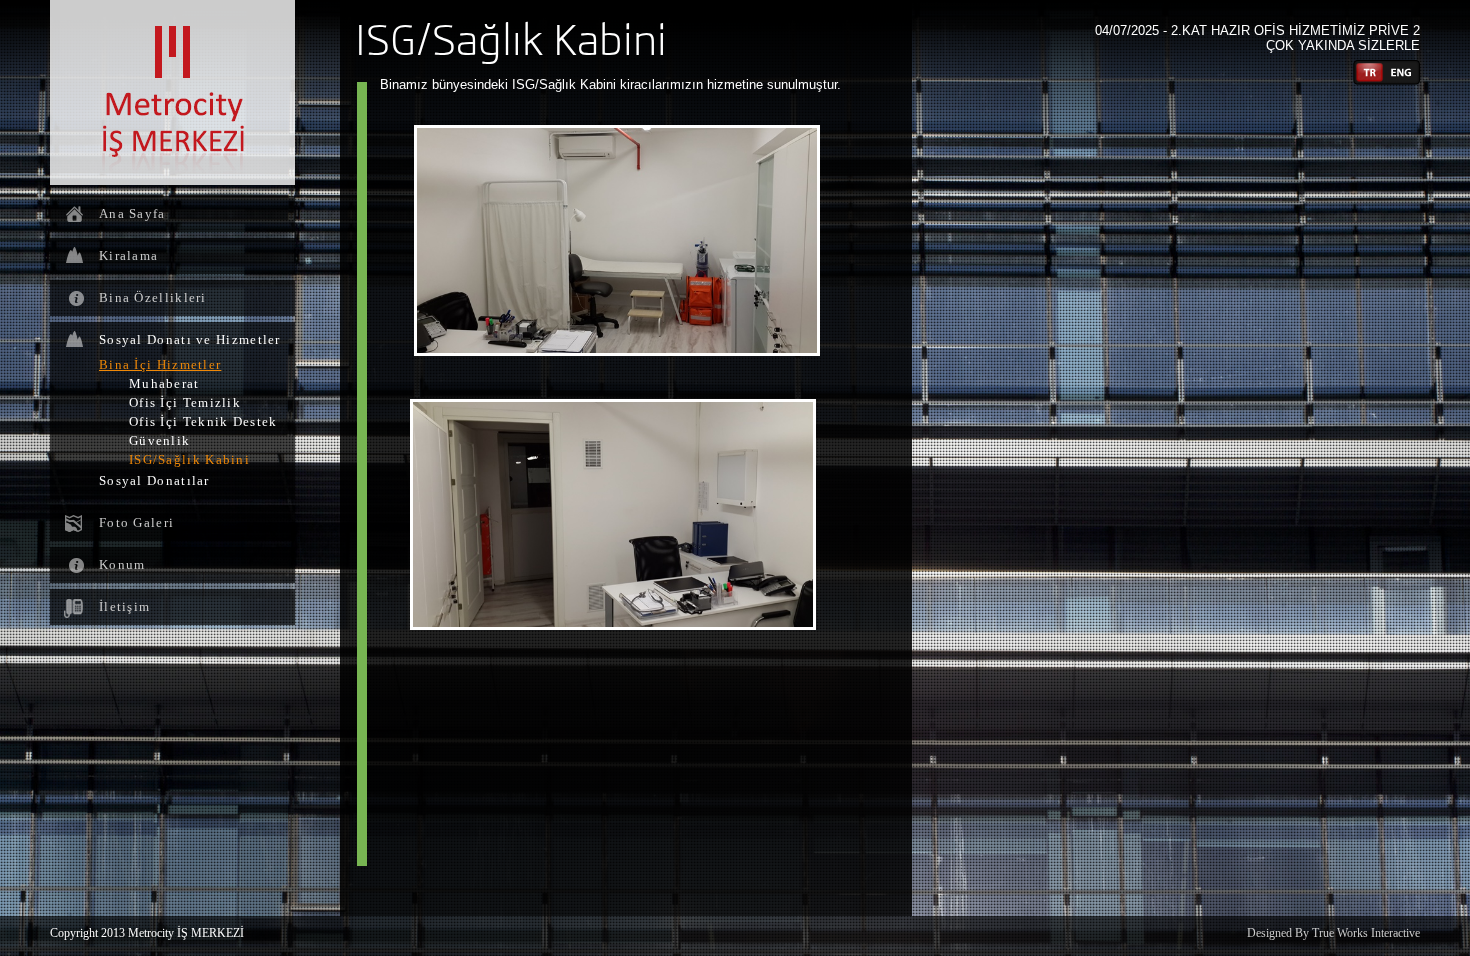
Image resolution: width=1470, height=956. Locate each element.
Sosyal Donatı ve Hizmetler (190, 339)
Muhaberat (164, 383)
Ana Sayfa (132, 213)
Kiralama (128, 255)
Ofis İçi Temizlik (185, 402)
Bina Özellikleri (153, 297)
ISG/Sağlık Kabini (189, 459)
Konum (122, 564)
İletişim (124, 606)
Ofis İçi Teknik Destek (203, 421)
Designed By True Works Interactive (1333, 933)
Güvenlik (159, 440)
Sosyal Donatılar (154, 480)
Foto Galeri (136, 522)
